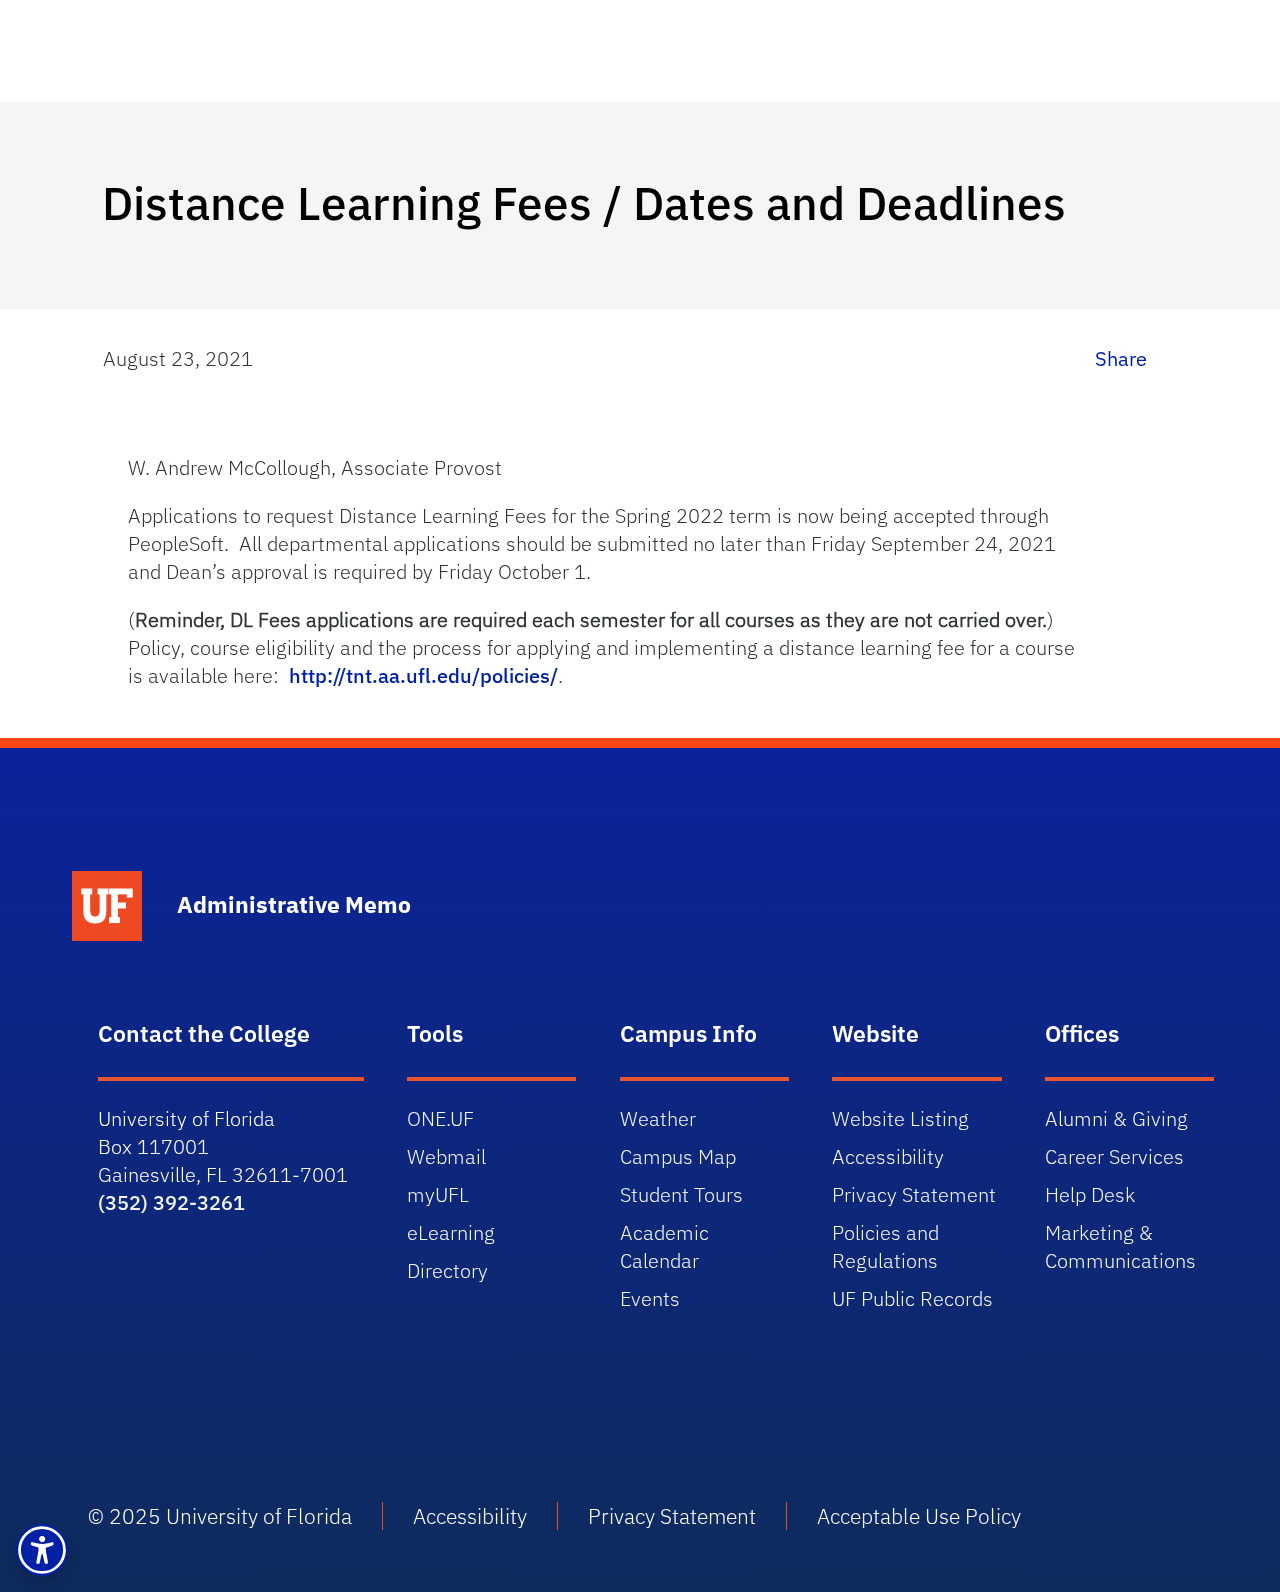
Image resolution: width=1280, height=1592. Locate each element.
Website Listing (900, 1118)
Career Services (1114, 1156)
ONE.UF (440, 1118)
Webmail (446, 1156)
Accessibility (888, 1156)
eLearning (451, 1232)
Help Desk (1090, 1194)
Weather (658, 1118)
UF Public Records (912, 1298)
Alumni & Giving (1116, 1118)
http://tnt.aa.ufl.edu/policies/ (423, 675)
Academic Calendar (664, 1246)
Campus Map (678, 1156)
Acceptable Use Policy (919, 1516)
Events (650, 1298)
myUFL (438, 1194)
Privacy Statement (914, 1194)
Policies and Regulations (885, 1246)
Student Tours (681, 1194)
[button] (42, 1550)
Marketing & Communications (1120, 1246)
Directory (447, 1270)
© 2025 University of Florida (220, 1516)
